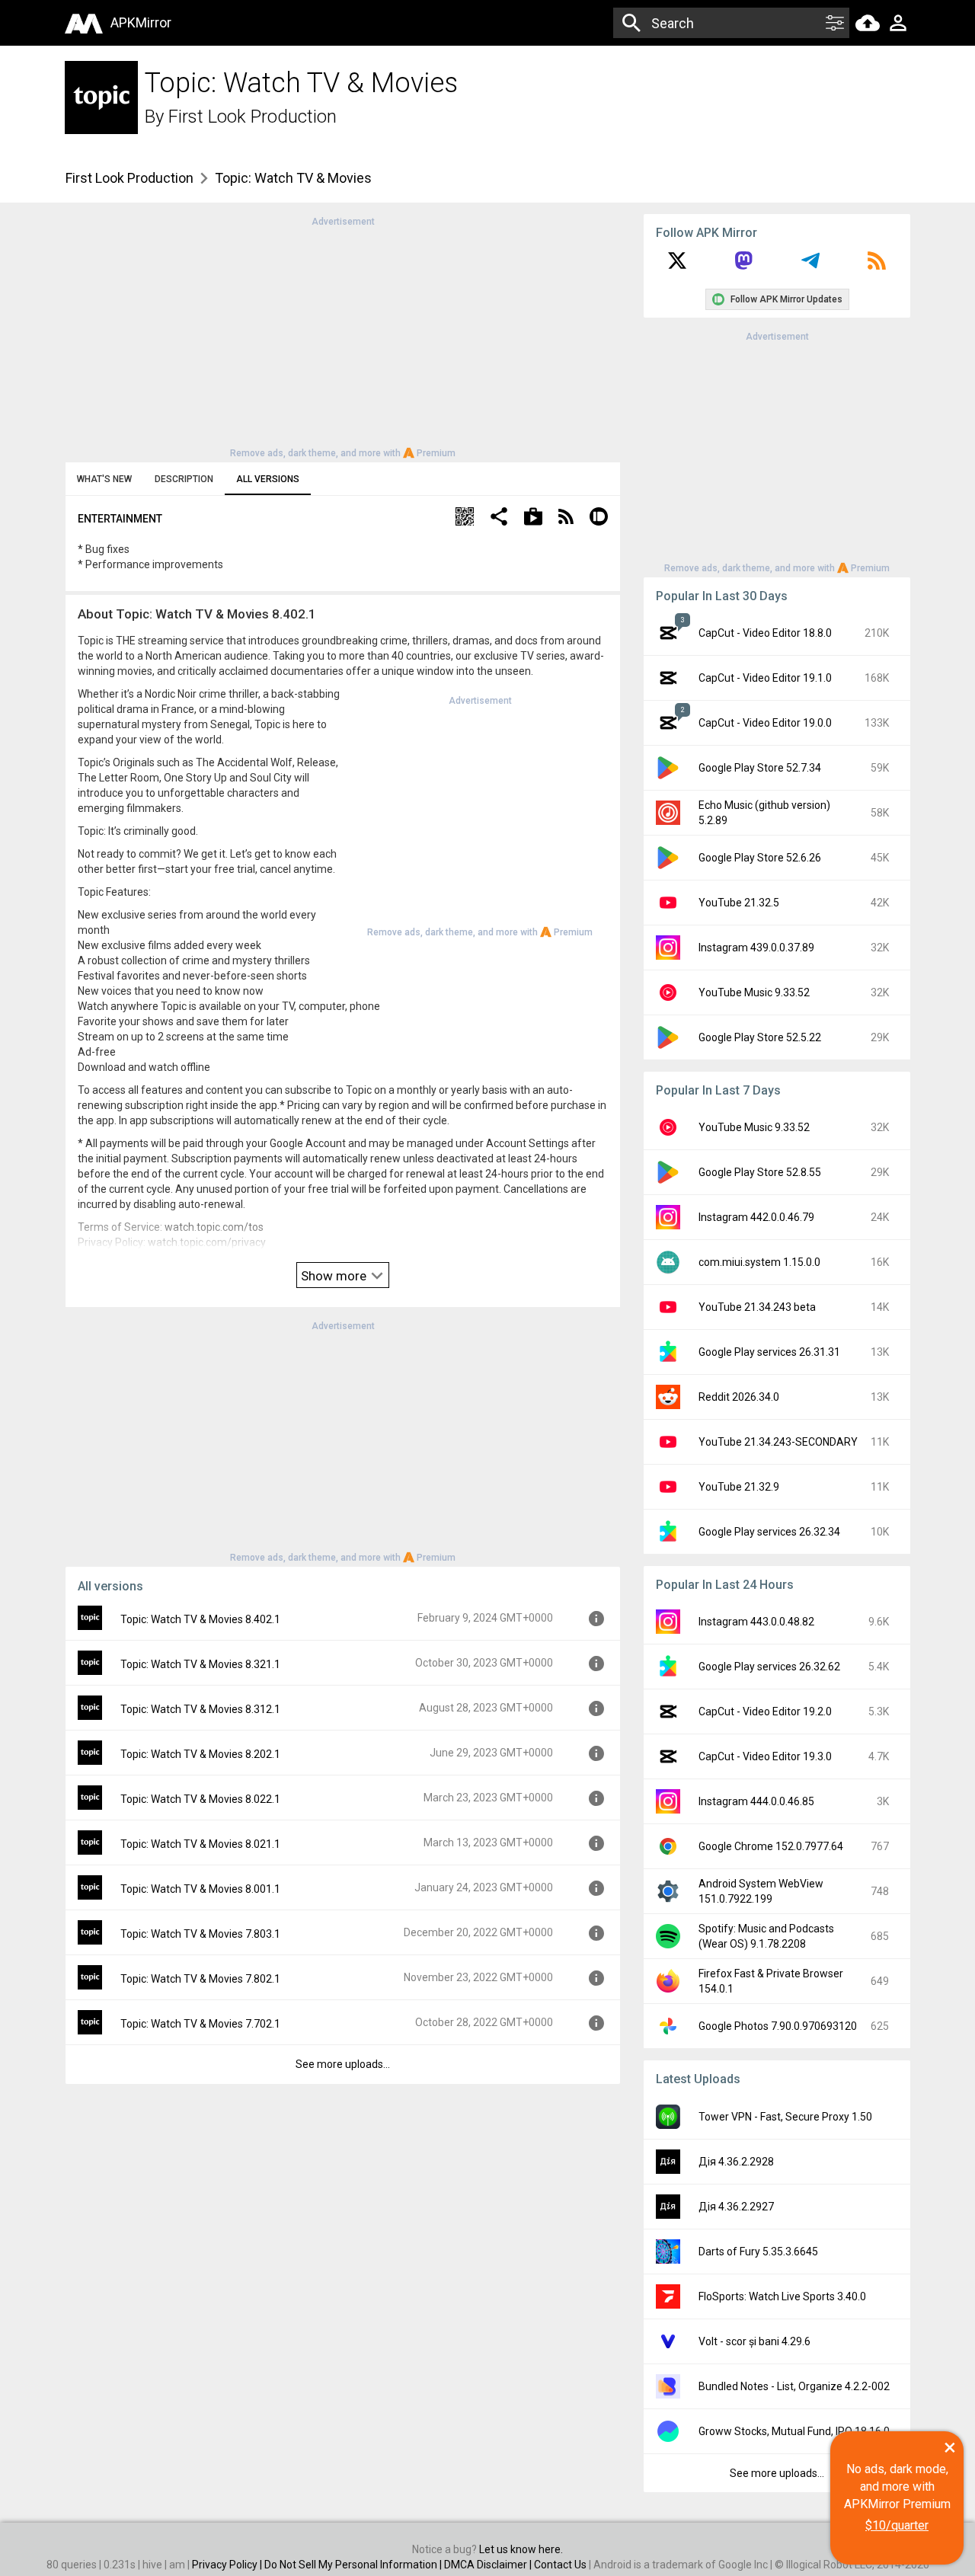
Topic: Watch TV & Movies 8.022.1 (200, 1799)
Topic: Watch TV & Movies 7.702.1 (200, 2024)
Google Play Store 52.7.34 (760, 768)
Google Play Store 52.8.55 (760, 1172)
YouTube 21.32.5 (739, 903)
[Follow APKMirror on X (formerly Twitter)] (677, 266)
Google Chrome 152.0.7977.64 (771, 1846)
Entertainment (120, 519)
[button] (465, 518)
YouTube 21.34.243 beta (757, 1307)
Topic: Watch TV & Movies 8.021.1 (200, 1844)
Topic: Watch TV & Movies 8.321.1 (200, 1664)
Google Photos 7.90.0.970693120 (778, 2026)
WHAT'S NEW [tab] (104, 479)
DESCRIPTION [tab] (184, 479)
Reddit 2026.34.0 (739, 1397)
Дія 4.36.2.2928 (736, 2162)
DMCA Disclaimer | (489, 2565)
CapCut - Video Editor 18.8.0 (765, 633)
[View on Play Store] (533, 518)
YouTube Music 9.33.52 (754, 992)
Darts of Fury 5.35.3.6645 (758, 2252)
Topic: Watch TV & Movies (293, 178)
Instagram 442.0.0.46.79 (756, 1217)
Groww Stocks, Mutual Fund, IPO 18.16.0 (794, 2431)
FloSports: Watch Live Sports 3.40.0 (782, 2296)
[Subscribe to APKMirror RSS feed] (877, 266)
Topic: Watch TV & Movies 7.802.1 (200, 1979)
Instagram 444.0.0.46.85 (756, 1801)
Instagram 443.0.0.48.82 (756, 1622)
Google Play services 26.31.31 (769, 1352)
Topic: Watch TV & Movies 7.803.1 (200, 1934)
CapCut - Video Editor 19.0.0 (765, 723)
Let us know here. (521, 2549)
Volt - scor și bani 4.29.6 (754, 2341)
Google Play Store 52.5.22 (760, 1037)
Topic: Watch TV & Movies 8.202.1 (200, 1754)
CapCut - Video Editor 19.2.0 (765, 1711)
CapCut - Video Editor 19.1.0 (765, 678)
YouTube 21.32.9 (739, 1487)
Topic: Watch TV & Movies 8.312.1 (200, 1709)
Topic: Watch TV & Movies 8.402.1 (200, 1619)
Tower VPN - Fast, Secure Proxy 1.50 (785, 2117)
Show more (335, 1276)
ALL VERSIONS (268, 479)
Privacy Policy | (228, 2565)
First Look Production (253, 117)
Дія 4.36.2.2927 (736, 2207)
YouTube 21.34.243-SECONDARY (778, 1442)
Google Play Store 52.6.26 (760, 858)
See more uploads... (343, 2064)
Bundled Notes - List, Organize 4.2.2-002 (794, 2386)
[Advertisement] (343, 336)
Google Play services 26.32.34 (769, 1532)
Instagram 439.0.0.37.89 (756, 948)
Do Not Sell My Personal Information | (354, 2565)
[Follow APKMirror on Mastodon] (743, 266)
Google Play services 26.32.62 (769, 1667)
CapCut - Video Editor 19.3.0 (765, 1756)
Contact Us (560, 2565)
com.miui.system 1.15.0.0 (759, 1262)
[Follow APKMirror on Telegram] (810, 266)
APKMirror (141, 22)
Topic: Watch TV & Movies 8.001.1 (200, 1889)
